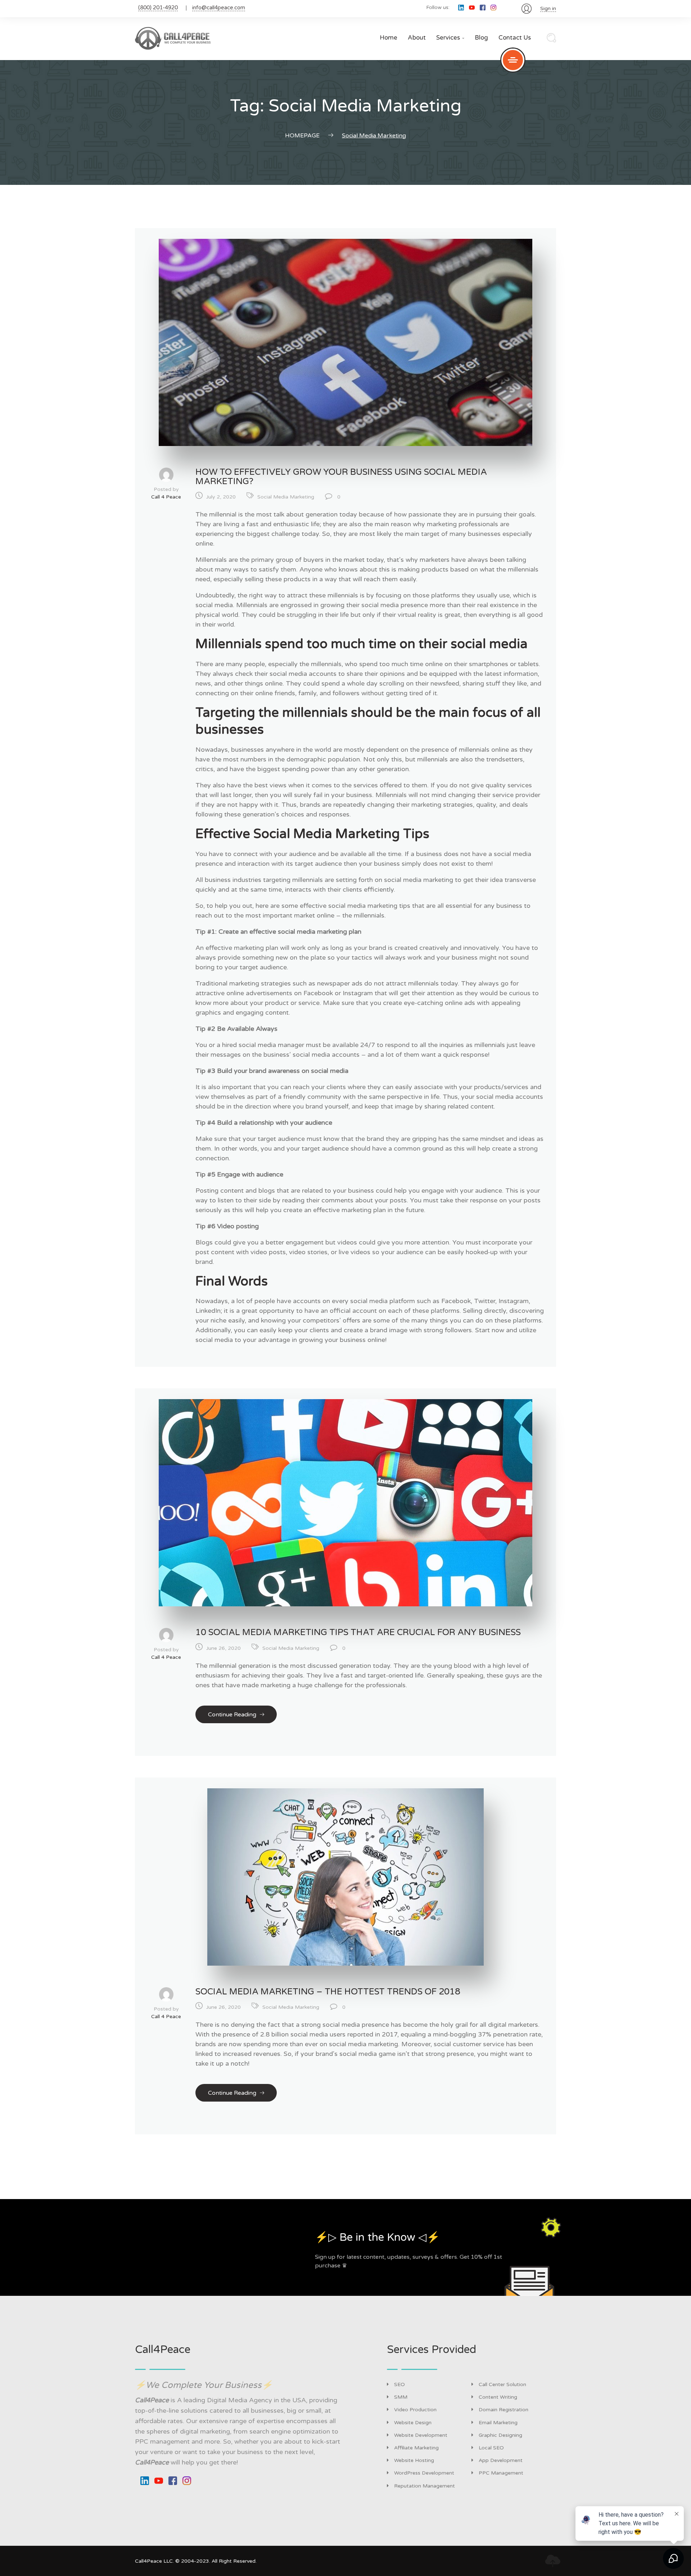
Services (450, 38)
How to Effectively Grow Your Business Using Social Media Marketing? (341, 477)
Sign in (548, 8)
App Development (501, 2460)
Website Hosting (414, 2460)
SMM (401, 2397)
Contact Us (515, 38)
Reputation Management (424, 2486)
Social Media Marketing (286, 497)
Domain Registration (503, 2410)
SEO (399, 2384)
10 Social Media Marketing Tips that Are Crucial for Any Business (358, 1632)
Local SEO (491, 2448)
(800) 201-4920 (158, 8)
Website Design (413, 2423)
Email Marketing (498, 2423)
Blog (481, 38)
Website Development (421, 2435)
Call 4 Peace (166, 497)
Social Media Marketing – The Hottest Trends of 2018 (328, 1992)
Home (389, 38)
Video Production (415, 2410)
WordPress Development (424, 2473)
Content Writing (498, 2397)
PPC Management (501, 2473)
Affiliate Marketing (416, 2448)
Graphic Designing (500, 2435)
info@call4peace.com (219, 8)
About (417, 38)
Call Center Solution (502, 2384)
